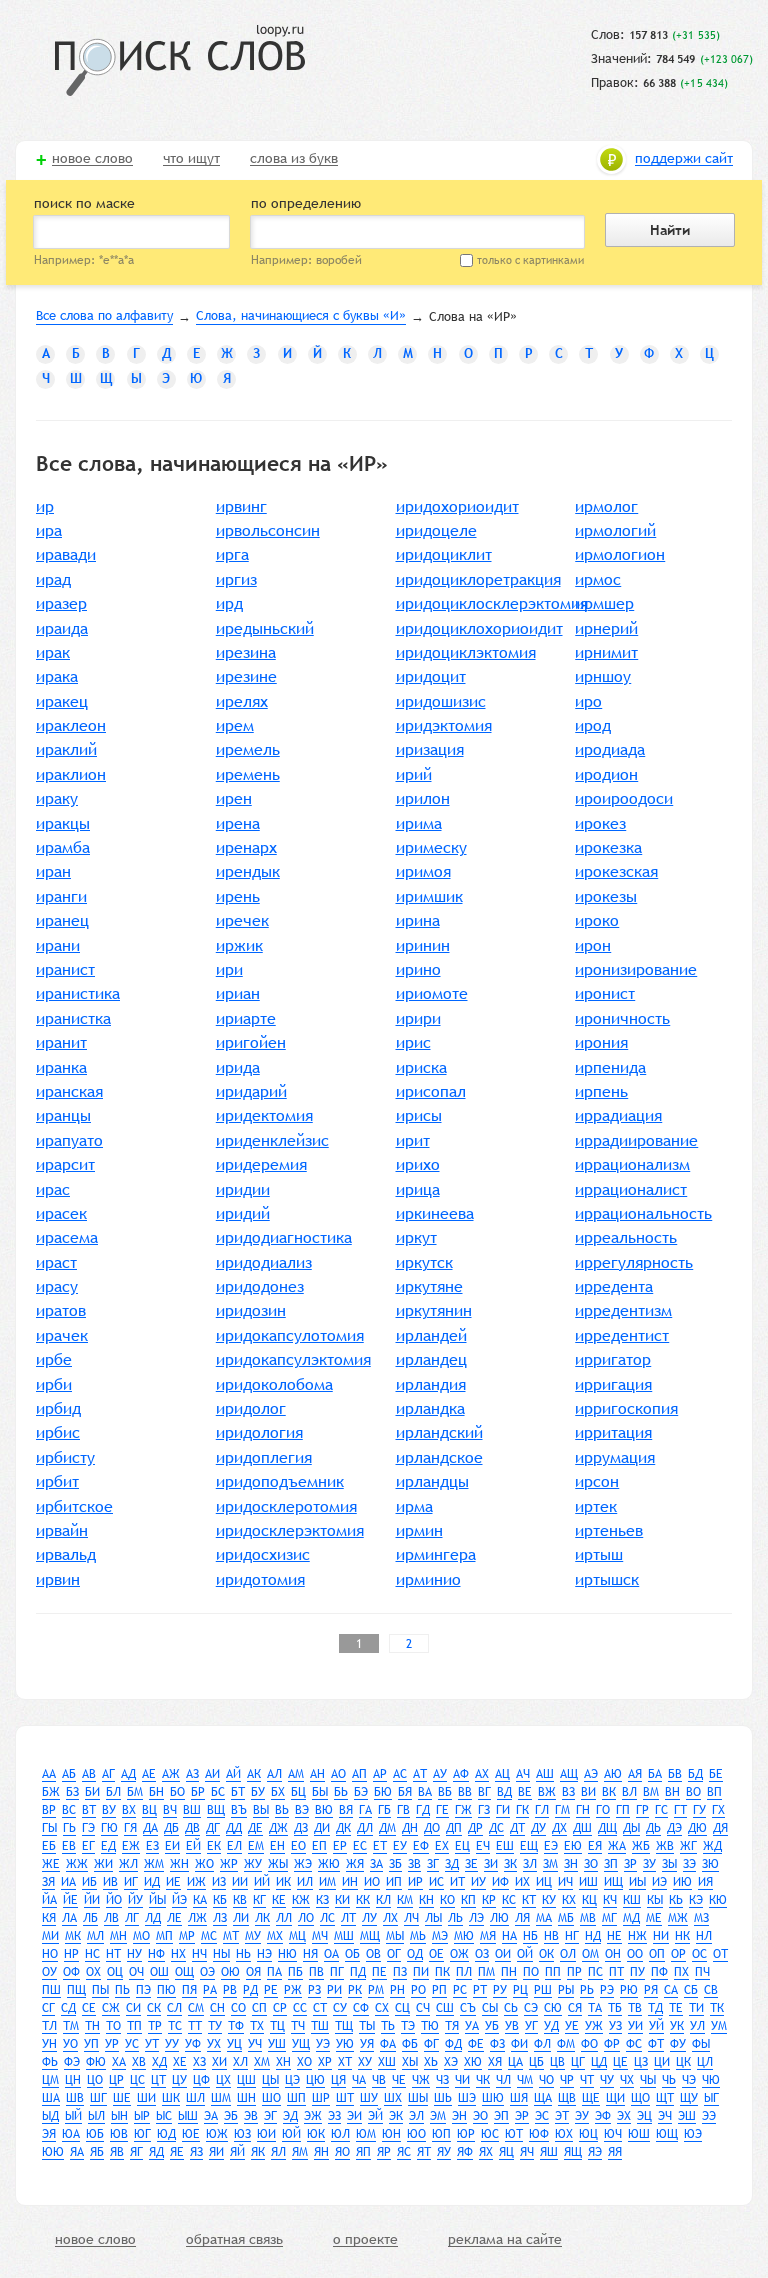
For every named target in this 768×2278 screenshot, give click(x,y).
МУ (253, 1936)
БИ (92, 1792)
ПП (553, 1972)
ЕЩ (529, 1846)
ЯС (404, 2152)
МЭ (440, 1936)
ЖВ (665, 1846)
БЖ (51, 1792)
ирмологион (620, 554)
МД (631, 1918)
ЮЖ (217, 2134)
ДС (496, 1828)
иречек (242, 920)
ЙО (114, 1900)
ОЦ (115, 1972)
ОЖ (459, 1954)
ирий (414, 774)
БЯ (405, 1792)
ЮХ (564, 2134)
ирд (229, 603)
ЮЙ (291, 2134)
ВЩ (216, 1810)
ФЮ (96, 2062)
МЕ (654, 1918)
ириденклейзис (272, 1140)
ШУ (369, 2098)
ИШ (588, 1882)
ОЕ (436, 1954)
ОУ (49, 1972)
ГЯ (130, 1828)
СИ (133, 2008)
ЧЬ (669, 2080)
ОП (657, 1954)
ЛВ (111, 1918)
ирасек (61, 1213)
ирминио (428, 1579)
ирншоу (603, 676)
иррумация (615, 1457)
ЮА (71, 2134)
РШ (543, 1990)
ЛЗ (220, 1918)
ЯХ (486, 2152)
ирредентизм (623, 1310)
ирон (593, 945)
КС (509, 1900)
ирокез (600, 823)
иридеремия (261, 1164)
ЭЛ (416, 2116)
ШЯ (519, 2098)
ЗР (630, 1864)
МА (544, 1918)
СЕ (89, 2008)
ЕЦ (462, 1846)
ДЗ (301, 1828)
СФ (361, 2008)
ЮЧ (613, 2134)
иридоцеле (436, 530)
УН (49, 2044)
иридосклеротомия (286, 1506)
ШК (171, 2098)
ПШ (51, 1990)
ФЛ (542, 2044)
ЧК (483, 2080)
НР (71, 1954)
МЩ (370, 1936)
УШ (277, 2044)
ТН (92, 2026)
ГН (583, 1810)
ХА (119, 2062)
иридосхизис (263, 1554)
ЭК (396, 2116)
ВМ (651, 1792)
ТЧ (298, 2026)
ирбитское (74, 1506)
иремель (248, 749)
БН (156, 1792)
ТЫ (367, 2026)
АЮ (613, 1774)
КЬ (676, 1900)
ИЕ (173, 1882)
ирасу (57, 1286)
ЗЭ (689, 1864)
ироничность (622, 1018)
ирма (414, 1506)
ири (229, 969)
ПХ (681, 1972)
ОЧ (136, 1972)
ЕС (360, 1846)
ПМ (486, 1972)
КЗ (322, 1900)
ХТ (345, 2062)
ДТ (517, 1828)
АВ (89, 1774)
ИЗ (219, 1882)
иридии (243, 1189)
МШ (344, 1936)
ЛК (262, 1918)
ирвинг (241, 506)
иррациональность (643, 1213)
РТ (480, 1990)
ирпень (601, 1091)
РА (210, 1990)
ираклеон (71, 725)
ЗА (376, 1864)
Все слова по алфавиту (104, 316)
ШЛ (195, 2098)
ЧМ (525, 2080)
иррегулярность (634, 1262)
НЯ (310, 1954)
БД (695, 1774)
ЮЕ (191, 2134)
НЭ (264, 1954)
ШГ (98, 2098)
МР (187, 1936)
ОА (331, 1954)
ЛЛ (284, 1918)
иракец (62, 701)
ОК (546, 1954)
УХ (214, 2044)
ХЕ (180, 2062)
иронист (605, 993)
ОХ (93, 1972)
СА (671, 1990)
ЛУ (369, 1918)
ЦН (73, 2080)
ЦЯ (338, 2080)
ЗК (510, 1864)
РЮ (629, 1990)
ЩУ (689, 2098)
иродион (606, 774)
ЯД (156, 2152)
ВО (693, 1792)
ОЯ (253, 1972)
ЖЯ (355, 1864)
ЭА (211, 2116)
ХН (283, 2062)
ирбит (57, 1481)
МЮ (464, 1936)
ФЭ (72, 2062)
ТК (717, 2008)
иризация (430, 749)
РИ (334, 1990)
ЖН (179, 1864)
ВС (69, 1810)
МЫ (395, 1936)
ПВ (316, 1972)
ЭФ (603, 2116)
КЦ (589, 1900)
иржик (239, 945)
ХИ (219, 2062)
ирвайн (62, 1530)
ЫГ (711, 2098)
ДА (150, 1828)
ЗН (571, 1864)
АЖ (171, 1774)
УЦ (234, 2044)
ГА (365, 1810)
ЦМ (50, 2080)
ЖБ (641, 1846)
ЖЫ (278, 1864)
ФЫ (701, 2044)
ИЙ (262, 1882)
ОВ (373, 1954)
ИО (372, 1882)
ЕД (108, 1846)
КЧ (610, 1900)
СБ (691, 1990)
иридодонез (260, 1286)
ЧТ (587, 2080)
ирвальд (66, 1554)
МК (73, 1936)
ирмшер (604, 603)
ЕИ (172, 1846)
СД (68, 2008)
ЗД (452, 1864)
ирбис (58, 1432)
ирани (58, 945)
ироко (597, 920)
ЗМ (550, 1864)
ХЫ (410, 2062)
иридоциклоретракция (478, 579)
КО (447, 1900)
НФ (156, 1954)
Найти (670, 230)
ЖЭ (303, 1864)
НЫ (221, 1954)
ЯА (77, 2152)
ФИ (519, 2044)
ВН (672, 1792)
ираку (57, 798)
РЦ (520, 1990)
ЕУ (400, 1846)
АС (400, 1774)
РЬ (587, 1990)
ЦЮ (315, 2080)
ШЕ (122, 2098)
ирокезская (616, 871)
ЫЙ (73, 2116)
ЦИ (662, 2062)
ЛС (327, 1918)
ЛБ (90, 1918)
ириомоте (432, 993)
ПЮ (166, 1990)
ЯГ (136, 2152)
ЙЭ (179, 1900)
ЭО (480, 2116)
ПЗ (400, 1972)
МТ (231, 1936)
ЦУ (179, 2080)
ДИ (322, 1828)
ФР (612, 2044)
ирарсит (65, 1164)
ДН (410, 1828)
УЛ (697, 2026)
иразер (61, 603)
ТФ (236, 2026)
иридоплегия (264, 1457)
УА (472, 2026)
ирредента (614, 1286)
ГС (661, 1810)
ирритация (613, 1432)
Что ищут (191, 159)
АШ (545, 1774)
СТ (320, 2008)
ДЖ (278, 1828)
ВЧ (170, 1810)
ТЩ (344, 2026)
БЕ (716, 1774)
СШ (445, 2008)
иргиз (236, 579)
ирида (238, 1067)
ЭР (522, 2116)
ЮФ (539, 2134)
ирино (418, 969)
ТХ (257, 2026)
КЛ (383, 1900)
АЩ (569, 1774)
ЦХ (223, 2080)
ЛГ (132, 1918)
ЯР (384, 2152)
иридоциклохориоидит (479, 628)
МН (118, 1936)
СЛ (174, 2008)
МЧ (320, 1936)
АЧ (523, 1774)
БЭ (361, 1792)
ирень (238, 896)
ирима (419, 823)
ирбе (54, 1359)
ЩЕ (591, 2098)
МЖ (678, 1918)
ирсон (597, 1481)
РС (460, 1990)
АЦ (502, 1774)
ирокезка (608, 847)
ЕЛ (234, 1846)
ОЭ (207, 1972)
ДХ (559, 1828)
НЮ (287, 1954)
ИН (350, 1882)
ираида (62, 628)
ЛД (153, 1918)
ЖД (712, 1846)
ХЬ (431, 2062)
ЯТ (424, 2152)
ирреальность (626, 1237)
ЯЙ (237, 2152)
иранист (65, 969)
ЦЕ (620, 2062)
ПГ (337, 1972)
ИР (415, 1882)
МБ (566, 1918)
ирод (593, 725)
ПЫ (100, 1990)
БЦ (298, 1792)
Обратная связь (234, 2240)
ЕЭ (551, 1846)
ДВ (192, 1828)
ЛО (306, 1918)
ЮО (416, 2134)
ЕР (340, 1846)
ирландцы (432, 1481)
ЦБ (536, 2062)
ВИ (588, 1792)
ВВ (465, 1792)
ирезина (246, 652)
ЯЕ (177, 2152)
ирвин (58, 1579)
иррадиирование (636, 1140)
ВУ (109, 1810)
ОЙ (525, 1954)
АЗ (192, 1774)
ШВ (75, 2098)
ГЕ (442, 1810)
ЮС (490, 2134)
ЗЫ (669, 1864)
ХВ (139, 2062)
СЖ (111, 2008)
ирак (53, 652)
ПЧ (702, 1972)
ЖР (229, 1864)
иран (53, 871)
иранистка (73, 1018)
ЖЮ (329, 1864)
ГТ (680, 1810)
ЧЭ (689, 2080)
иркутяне (429, 1286)
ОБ (352, 1954)
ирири (418, 1018)
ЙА (49, 1900)
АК (254, 1774)
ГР (642, 1810)
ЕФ (421, 1846)
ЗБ (395, 1864)
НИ (661, 1936)
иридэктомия (444, 725)
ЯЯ (615, 2152)
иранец (62, 920)
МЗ (701, 1918)
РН (397, 1990)
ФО (589, 2044)
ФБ (410, 2044)
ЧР (567, 2080)
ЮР (466, 2134)
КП (468, 1900)
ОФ (71, 1972)
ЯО (342, 2152)
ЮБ (95, 2134)
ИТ (457, 1882)
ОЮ (230, 1972)
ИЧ (565, 1882)
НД (593, 1936)
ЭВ (251, 2116)
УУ (172, 2044)
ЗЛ (530, 1864)
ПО (531, 1972)
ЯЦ (506, 2152)
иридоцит (431, 676)
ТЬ (388, 2026)
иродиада (610, 749)
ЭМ (438, 2116)
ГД (423, 1810)
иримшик (429, 896)
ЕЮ (573, 1846)
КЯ (49, 1918)
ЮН (391, 2134)
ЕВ (69, 1846)
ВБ (445, 1792)
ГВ (403, 1810)
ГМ (562, 1810)
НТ (113, 1954)
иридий (243, 1213)
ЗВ (414, 1864)
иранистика (78, 993)
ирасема (67, 1237)
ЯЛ (278, 2152)
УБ (492, 2026)
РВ (230, 1990)
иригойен (251, 1042)
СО (238, 2008)
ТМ (71, 2026)
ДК (343, 1828)
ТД (655, 2008)
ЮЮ (53, 2152)
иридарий (251, 1091)
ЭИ (354, 2116)
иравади (66, 554)
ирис (413, 1042)
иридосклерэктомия (290, 1530)
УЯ (367, 2044)
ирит (413, 1140)
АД (128, 1774)
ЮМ (366, 2134)
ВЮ (324, 1810)
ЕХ (442, 1846)
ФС (634, 2044)
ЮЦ (588, 2134)
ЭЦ (644, 2116)
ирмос (598, 579)
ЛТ (348, 1918)
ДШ (582, 1828)
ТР (155, 2026)
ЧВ (379, 2080)
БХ (278, 1792)
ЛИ (241, 1918)
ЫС (164, 2116)
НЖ (637, 1936)
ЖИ (103, 1864)
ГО (603, 1810)
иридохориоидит (457, 506)
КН (426, 1900)
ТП (134, 2026)
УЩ (301, 2044)
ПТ (616, 1972)
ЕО (298, 1846)
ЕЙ (193, 1846)
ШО (271, 2098)
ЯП (363, 2152)
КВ (240, 1900)
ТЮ (430, 2026)
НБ (530, 1936)
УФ (193, 2044)
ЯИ (216, 2152)
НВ (551, 1936)
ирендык (248, 871)
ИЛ (305, 1882)
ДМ (387, 1828)
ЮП (441, 2134)
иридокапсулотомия (290, 1335)
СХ (382, 2008)
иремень (248, 774)
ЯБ (97, 2152)
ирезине (246, 676)
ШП (296, 2098)
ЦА (515, 2062)
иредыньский (265, 628)
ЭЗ (334, 2116)
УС (132, 2044)
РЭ (607, 1990)
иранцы (63, 1115)
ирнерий (606, 628)
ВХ (129, 1810)
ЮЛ (340, 2134)
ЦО (95, 2080)
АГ (108, 1774)
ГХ (718, 1810)
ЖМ (154, 1864)
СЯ (575, 2008)
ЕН (277, 1846)
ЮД (166, 2134)
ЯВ (117, 2152)
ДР (475, 1828)
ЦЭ (292, 2080)
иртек (596, 1506)
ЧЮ (711, 2080)
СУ (340, 2008)
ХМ (262, 2062)
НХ (178, 1954)
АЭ (591, 1774)
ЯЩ (573, 2152)
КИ (342, 1900)
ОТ (720, 1954)
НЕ (614, 1936)
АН (317, 1774)
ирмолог (606, 506)
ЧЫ (648, 2080)
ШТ (345, 2098)
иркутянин (434, 1310)
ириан (238, 993)
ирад (53, 579)
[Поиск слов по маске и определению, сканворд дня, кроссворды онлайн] (180, 60)
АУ (440, 1774)
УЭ (323, 2044)
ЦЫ (270, 2080)
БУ (258, 1792)
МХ (275, 1936)
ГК (522, 1810)
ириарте (246, 1018)
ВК (609, 1792)
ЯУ (444, 2152)
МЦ (297, 1936)
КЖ (301, 1900)
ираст (56, 1262)
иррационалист (631, 1189)
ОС (699, 1954)
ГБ (384, 1810)
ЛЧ (411, 1918)
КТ (529, 1900)
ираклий (66, 749)
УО (70, 2044)
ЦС (137, 2080)
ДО (432, 1828)
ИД (152, 1882)
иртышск (607, 1579)
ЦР (116, 2080)
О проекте (365, 2240)
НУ (134, 1954)
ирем (235, 725)
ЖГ (688, 1846)
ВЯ (346, 1810)
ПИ (421, 1972)
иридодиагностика (284, 1237)
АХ (482, 1774)
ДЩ (607, 1828)
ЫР (142, 2116)
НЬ (243, 1954)
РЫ (566, 1990)
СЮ (553, 2008)
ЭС (542, 2116)
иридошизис (441, 701)
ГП (623, 1810)
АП (359, 1774)
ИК (283, 1882)
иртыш (599, 1554)
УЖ (594, 2026)
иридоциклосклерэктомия (492, 603)
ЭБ (231, 2116)
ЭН (459, 2116)
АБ (69, 1774)
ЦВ (557, 2062)
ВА (425, 1792)
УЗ (615, 2026)
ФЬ (50, 2062)
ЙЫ (157, 1900)
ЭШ (687, 2116)
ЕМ (256, 1846)
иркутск (424, 1262)
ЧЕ (399, 2080)
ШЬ (443, 2098)
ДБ (171, 1828)
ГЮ (109, 1828)
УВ (512, 2026)
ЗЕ (471, 1864)
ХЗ (199, 2062)
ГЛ (542, 1810)
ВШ (192, 1810)
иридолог (251, 1408)
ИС (436, 1882)
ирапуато (69, 1140)
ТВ (635, 2008)
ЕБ (49, 1846)
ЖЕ (51, 1864)
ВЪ (239, 1810)
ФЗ (497, 2044)
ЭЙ (375, 2116)
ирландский (439, 1432)
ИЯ (705, 1882)
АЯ (635, 1774)
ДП (454, 1828)
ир (45, 506)
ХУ (365, 2062)
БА (655, 1774)
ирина (418, 920)
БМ (135, 1792)
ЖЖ (77, 1864)
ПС (595, 1972)
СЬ (511, 2008)
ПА (274, 1972)
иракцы (63, 823)
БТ (238, 1792)
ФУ (678, 2044)
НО (50, 1954)
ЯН (321, 2152)
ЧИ (462, 2080)
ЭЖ (313, 2116)
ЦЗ (641, 2062)
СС (300, 2008)
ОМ (590, 1954)
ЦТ (158, 2080)
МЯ (488, 1936)
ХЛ (240, 2062)
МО (141, 1936)
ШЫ (418, 2098)
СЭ (531, 2008)
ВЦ (149, 1810)
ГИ (503, 1810)
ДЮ (697, 1828)
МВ (588, 1918)
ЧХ (627, 2080)
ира (49, 530)
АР (380, 1774)
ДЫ (631, 1828)
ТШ (320, 2026)
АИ (212, 1774)
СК (154, 2008)
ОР (678, 1954)
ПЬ (122, 1990)
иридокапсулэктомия (293, 1359)
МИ (50, 1936)
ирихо (418, 1164)
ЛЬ (455, 1918)
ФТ (656, 2044)
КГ (259, 1900)
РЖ (293, 1990)
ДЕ (255, 1828)
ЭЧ (665, 2116)
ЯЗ (196, 2152)
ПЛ (464, 1972)
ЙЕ (70, 1900)
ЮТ (514, 2134)
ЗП (611, 1864)
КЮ (718, 1900)
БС (218, 1792)
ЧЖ (421, 2080)
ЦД (599, 2062)
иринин (423, 945)
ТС (175, 2026)
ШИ (146, 2098)
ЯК (258, 2152)
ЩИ (615, 2098)
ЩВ (567, 2098)
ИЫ (637, 1882)
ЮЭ (693, 2134)
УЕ (572, 2026)
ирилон (423, 798)
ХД (159, 2062)
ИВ (110, 1882)
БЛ (113, 1792)
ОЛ (568, 1954)
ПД (358, 1972)
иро (588, 701)
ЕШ (505, 1846)
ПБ (295, 1972)
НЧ (199, 1954)
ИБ (89, 1882)
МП (164, 1936)
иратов (61, 1310)
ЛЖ (197, 1918)
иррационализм (632, 1164)
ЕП (319, 1846)
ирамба (63, 847)
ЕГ (88, 1846)
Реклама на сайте (505, 2240)
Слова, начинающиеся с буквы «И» (301, 316)
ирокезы (606, 896)
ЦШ (246, 2080)
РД (250, 1990)
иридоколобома (274, 1384)
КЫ (655, 1900)
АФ (461, 1774)
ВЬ (282, 1810)
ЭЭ (709, 2116)
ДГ (213, 1828)
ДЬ (653, 1828)
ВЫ (261, 1810)
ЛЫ (433, 1918)
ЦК (683, 2062)
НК (682, 1936)
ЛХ (390, 1918)
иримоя (423, 871)
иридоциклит (444, 554)
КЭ (696, 1900)
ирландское (439, 1457)
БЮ (383, 1792)
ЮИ (266, 2134)
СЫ (490, 2008)
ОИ (503, 1954)
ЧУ (607, 2080)
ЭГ (270, 2116)
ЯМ (300, 2152)
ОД (415, 1954)
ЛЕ (174, 1918)
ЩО (640, 2098)
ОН (613, 1954)
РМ (376, 1990)
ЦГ (578, 2062)
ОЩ (184, 1972)
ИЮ (682, 1882)
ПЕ (379, 1972)
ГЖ (463, 1810)
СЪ (468, 2008)
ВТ (89, 1810)
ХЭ (451, 2062)
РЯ (651, 1990)
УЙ (656, 2026)
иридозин (251, 1310)
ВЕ (525, 1792)
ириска (421, 1067)
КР (489, 1900)
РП (439, 1990)
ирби (54, 1384)
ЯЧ (527, 2152)
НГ (572, 1936)
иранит (61, 1042)
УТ (152, 2044)
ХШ (387, 2062)
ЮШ (639, 2134)
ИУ (478, 1882)
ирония (601, 1042)
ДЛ (365, 1828)
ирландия (431, 1384)
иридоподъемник (280, 1481)
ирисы (419, 1115)
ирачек (62, 1335)
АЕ (149, 1774)
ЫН (119, 2116)
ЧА (359, 2080)
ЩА (543, 2098)
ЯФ (465, 2152)
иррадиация (618, 1115)
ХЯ (495, 2062)
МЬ (418, 1936)
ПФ (659, 1972)
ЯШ (549, 2152)
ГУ (699, 1810)
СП (259, 2008)
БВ (675, 1774)
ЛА (69, 1918)
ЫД (50, 2116)
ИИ (240, 1882)
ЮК (316, 2134)
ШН (246, 2098)
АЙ (233, 1774)
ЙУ (135, 1900)
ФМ (566, 2044)
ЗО (591, 1864)
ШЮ (493, 2098)
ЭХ (624, 2116)
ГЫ (49, 1828)
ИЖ (196, 1882)
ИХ (522, 1882)
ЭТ (562, 2116)
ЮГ (142, 2134)
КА (200, 1900)
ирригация (613, 1384)
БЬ (341, 1792)
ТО (113, 2026)
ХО (304, 2062)
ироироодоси (624, 798)
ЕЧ (483, 1846)
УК (677, 2026)
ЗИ (491, 1864)
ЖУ (253, 1864)
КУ (549, 1900)
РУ (500, 1990)
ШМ (221, 2098)
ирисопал (431, 1091)
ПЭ (143, 1990)
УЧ (255, 2044)
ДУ (538, 1828)
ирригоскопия (626, 1408)
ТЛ (49, 2026)
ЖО (204, 1864)
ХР (325, 2062)
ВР (49, 1810)
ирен (234, 798)
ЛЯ (522, 1918)
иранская (69, 1091)
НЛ (704, 1936)
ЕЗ (152, 1846)
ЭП (501, 2116)
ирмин (419, 1530)
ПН (509, 1972)
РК (355, 1990)
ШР (321, 2098)
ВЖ (547, 1792)
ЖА (617, 1846)
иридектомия (264, 1115)
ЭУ (582, 2116)
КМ (405, 1900)
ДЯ (720, 1828)
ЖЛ (128, 1864)
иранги (61, 896)
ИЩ (613, 1882)
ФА (388, 2044)
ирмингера (436, 1554)
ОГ (394, 1954)
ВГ (484, 1792)
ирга (232, 554)
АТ (420, 1774)
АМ (296, 1774)
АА (49, 1774)
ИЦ (544, 1882)
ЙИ (92, 1900)
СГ (48, 2008)
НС (92, 1954)
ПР (574, 1972)
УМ (719, 2026)
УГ (531, 2026)
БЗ (72, 1792)
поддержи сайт (684, 159)
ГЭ (88, 1828)
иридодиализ (264, 1262)
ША (51, 2098)
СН (217, 2008)
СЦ (402, 2008)
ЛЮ (499, 1918)
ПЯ (189, 1990)
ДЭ (674, 1828)
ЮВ (119, 2134)
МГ (609, 1918)
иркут (416, 1237)
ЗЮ (710, 1864)
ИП (394, 1882)
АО (338, 1774)
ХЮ (473, 2062)
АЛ (274, 1774)
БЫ (320, 1792)
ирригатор (613, 1359)
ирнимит (606, 652)
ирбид (58, 1408)
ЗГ (433, 1864)
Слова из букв (294, 159)
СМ (196, 2008)
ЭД (290, 2116)
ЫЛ (96, 2116)
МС (209, 1936)
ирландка (430, 1408)
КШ (632, 1900)
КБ (220, 1900)
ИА (68, 1882)
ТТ (195, 2026)
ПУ (637, 1972)
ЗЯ (48, 1882)
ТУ (215, 2026)
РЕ (271, 1990)
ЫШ (188, 2116)
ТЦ (277, 2026)
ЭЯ (49, 2134)
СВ (711, 1990)
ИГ (131, 1882)
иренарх (246, 847)
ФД (453, 2044)
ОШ (159, 1972)
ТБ (615, 2008)
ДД (234, 1828)
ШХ (393, 2098)
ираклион (71, 774)
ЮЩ (667, 2134)
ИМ (327, 1882)
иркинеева (435, 1213)
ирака (57, 676)
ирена (238, 823)
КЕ (279, 1900)
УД (551, 2026)
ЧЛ (503, 2080)
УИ (635, 2026)
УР (112, 2044)
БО (177, 1792)
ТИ (696, 2008)
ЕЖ (131, 1846)
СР (280, 2008)
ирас (53, 1189)
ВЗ (568, 1792)
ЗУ (649, 1864)
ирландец (431, 1359)
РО (418, 1990)
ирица (418, 1189)
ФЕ (476, 2044)
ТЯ (452, 2026)
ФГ (431, 2044)
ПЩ (76, 1990)
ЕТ (380, 1846)
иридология (259, 1432)
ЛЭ (476, 1918)
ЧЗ (442, 2080)
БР (198, 1792)
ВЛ (629, 1792)
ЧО (546, 2080)
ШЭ (467, 2098)
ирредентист (622, 1335)
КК (363, 1900)
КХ (569, 1900)
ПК (442, 1972)
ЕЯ (595, 1846)
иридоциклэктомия (466, 652)
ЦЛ (705, 2062)
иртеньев (609, 1530)
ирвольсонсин (268, 530)
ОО (635, 1954)
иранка (61, 1067)
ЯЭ (595, 2152)
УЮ (345, 2044)
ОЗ (482, 1954)
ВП (714, 1792)
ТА (595, 2008)
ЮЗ (242, 2134)
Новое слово (92, 159)
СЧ (423, 2008)
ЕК (214, 1846)
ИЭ (659, 1882)
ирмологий (615, 530)
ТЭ (408, 2026)
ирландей (431, 1335)
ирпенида (610, 1067)
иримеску (431, 847)
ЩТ (665, 2098)
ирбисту (65, 1457)
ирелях (242, 701)
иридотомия (260, 1579)
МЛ (95, 1936)
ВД (504, 1792)
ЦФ (201, 2080)
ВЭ (302, 1810)
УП (91, 2044)
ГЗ (484, 1810)
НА (509, 1936)
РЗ (314, 1990)
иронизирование (636, 969)
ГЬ (69, 1828)
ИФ (500, 1882)
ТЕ (676, 2008)
